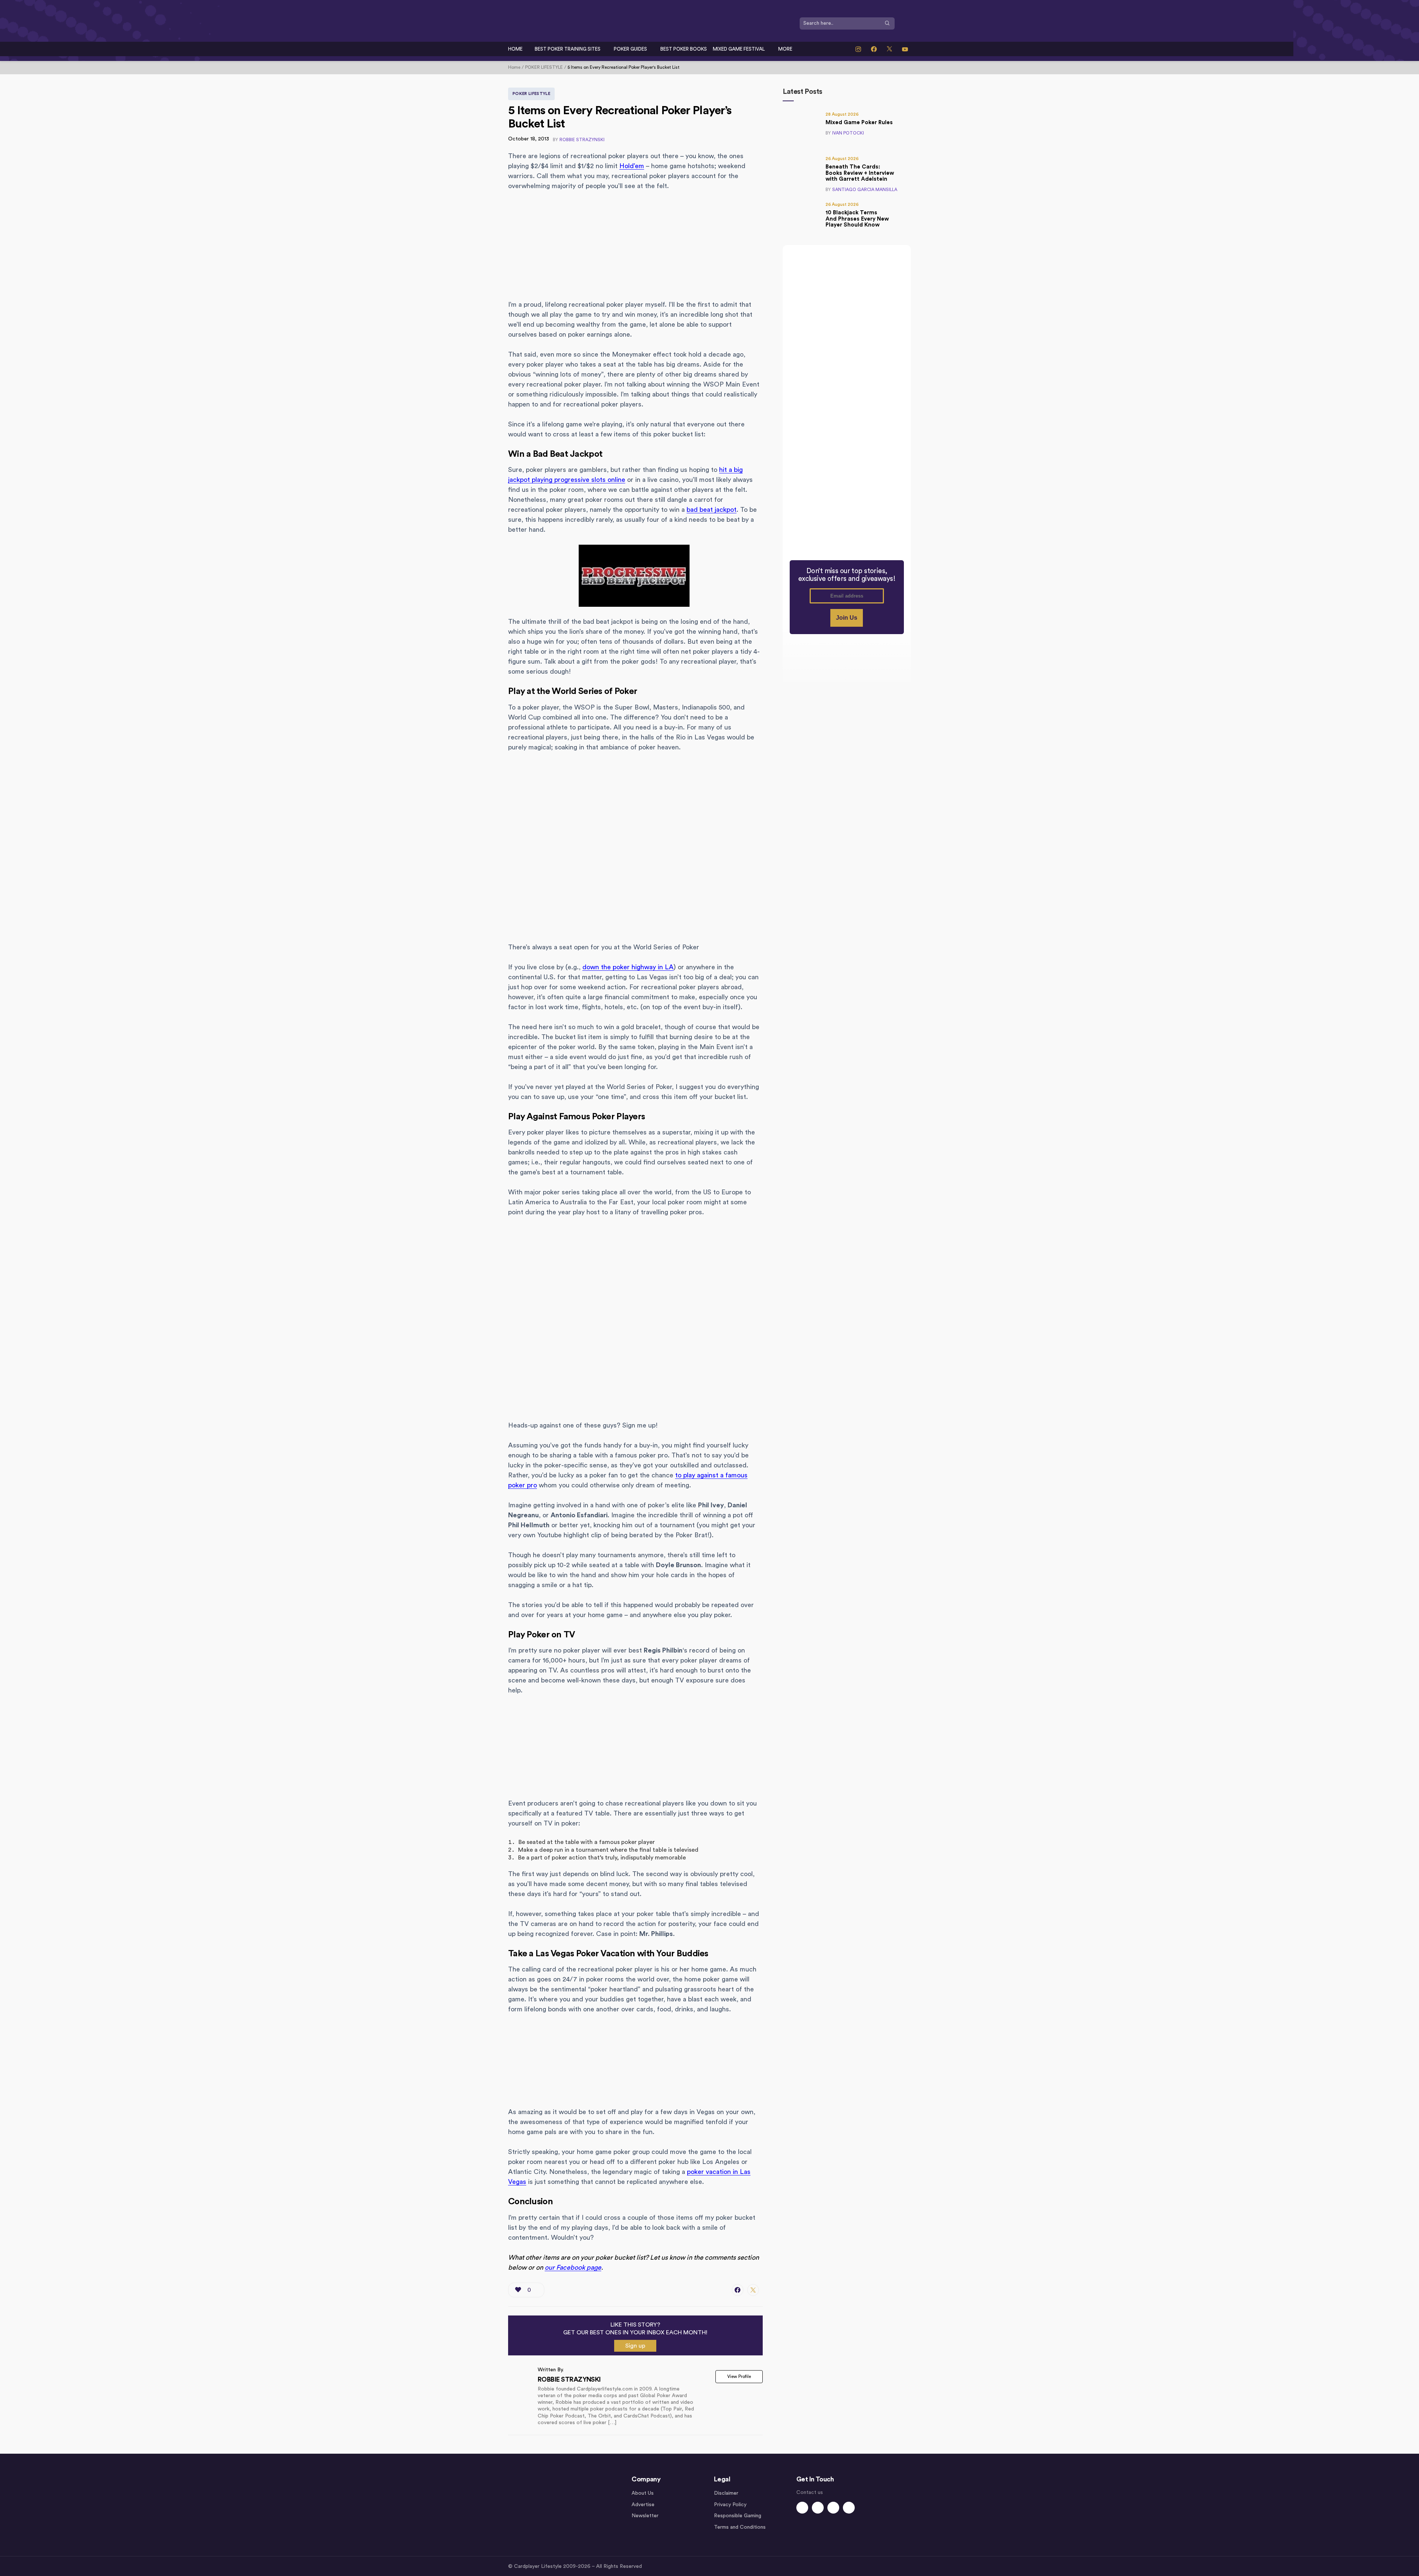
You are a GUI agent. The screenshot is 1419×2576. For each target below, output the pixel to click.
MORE (785, 49)
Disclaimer (726, 2493)
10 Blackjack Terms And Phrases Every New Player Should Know (857, 219)
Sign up (635, 2346)
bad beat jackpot (712, 510)
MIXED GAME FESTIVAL (739, 49)
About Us (643, 2493)
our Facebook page (573, 2267)
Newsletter (645, 2516)
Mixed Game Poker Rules (859, 122)
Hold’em (632, 166)
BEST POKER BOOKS (684, 49)
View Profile (739, 2376)
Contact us (810, 2492)
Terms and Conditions (740, 2527)
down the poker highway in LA (628, 967)
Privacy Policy (730, 2505)
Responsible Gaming (738, 2516)
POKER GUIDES (630, 49)
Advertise (643, 2505)
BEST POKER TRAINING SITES (568, 49)
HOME (515, 49)
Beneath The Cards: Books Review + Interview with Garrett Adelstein (860, 173)
